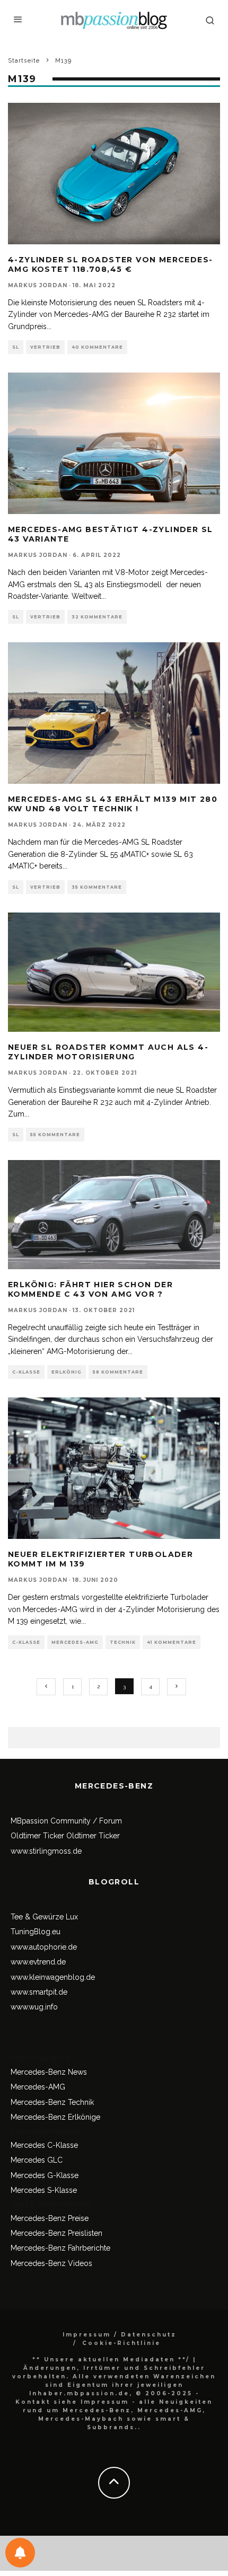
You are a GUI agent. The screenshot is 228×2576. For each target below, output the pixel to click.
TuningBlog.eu (36, 1932)
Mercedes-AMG (75, 1642)
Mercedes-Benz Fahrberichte (60, 2248)
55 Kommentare (55, 1135)
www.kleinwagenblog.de (53, 1977)
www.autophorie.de (44, 1947)
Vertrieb (45, 347)
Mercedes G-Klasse (45, 2175)
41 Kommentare (172, 1642)
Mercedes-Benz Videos (51, 2263)
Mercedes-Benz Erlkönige (55, 2117)
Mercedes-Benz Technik (52, 2102)
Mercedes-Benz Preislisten (56, 2233)
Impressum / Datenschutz (120, 2335)
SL (16, 347)
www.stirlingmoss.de (46, 1851)
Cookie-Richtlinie (121, 2343)
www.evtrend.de (38, 1962)
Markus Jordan (38, 285)
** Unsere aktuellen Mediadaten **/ (111, 2360)
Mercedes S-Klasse (44, 2190)
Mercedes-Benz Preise (50, 2218)
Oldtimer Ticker (37, 1836)
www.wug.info (34, 2007)
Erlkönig (67, 1372)
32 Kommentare (97, 617)
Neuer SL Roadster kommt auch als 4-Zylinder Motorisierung (108, 1052)
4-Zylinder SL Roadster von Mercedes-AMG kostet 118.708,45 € (110, 264)
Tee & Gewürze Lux (44, 1917)
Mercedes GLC (37, 2160)
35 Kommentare (97, 887)
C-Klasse (26, 1372)
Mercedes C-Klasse (44, 2145)
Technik (123, 1642)
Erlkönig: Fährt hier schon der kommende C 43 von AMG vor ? (90, 1289)
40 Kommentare (97, 347)
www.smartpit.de (39, 1992)
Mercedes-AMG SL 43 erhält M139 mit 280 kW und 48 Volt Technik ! (113, 804)
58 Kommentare (118, 1372)
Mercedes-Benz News (49, 2072)
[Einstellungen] (20, 2553)
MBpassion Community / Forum (66, 1821)
